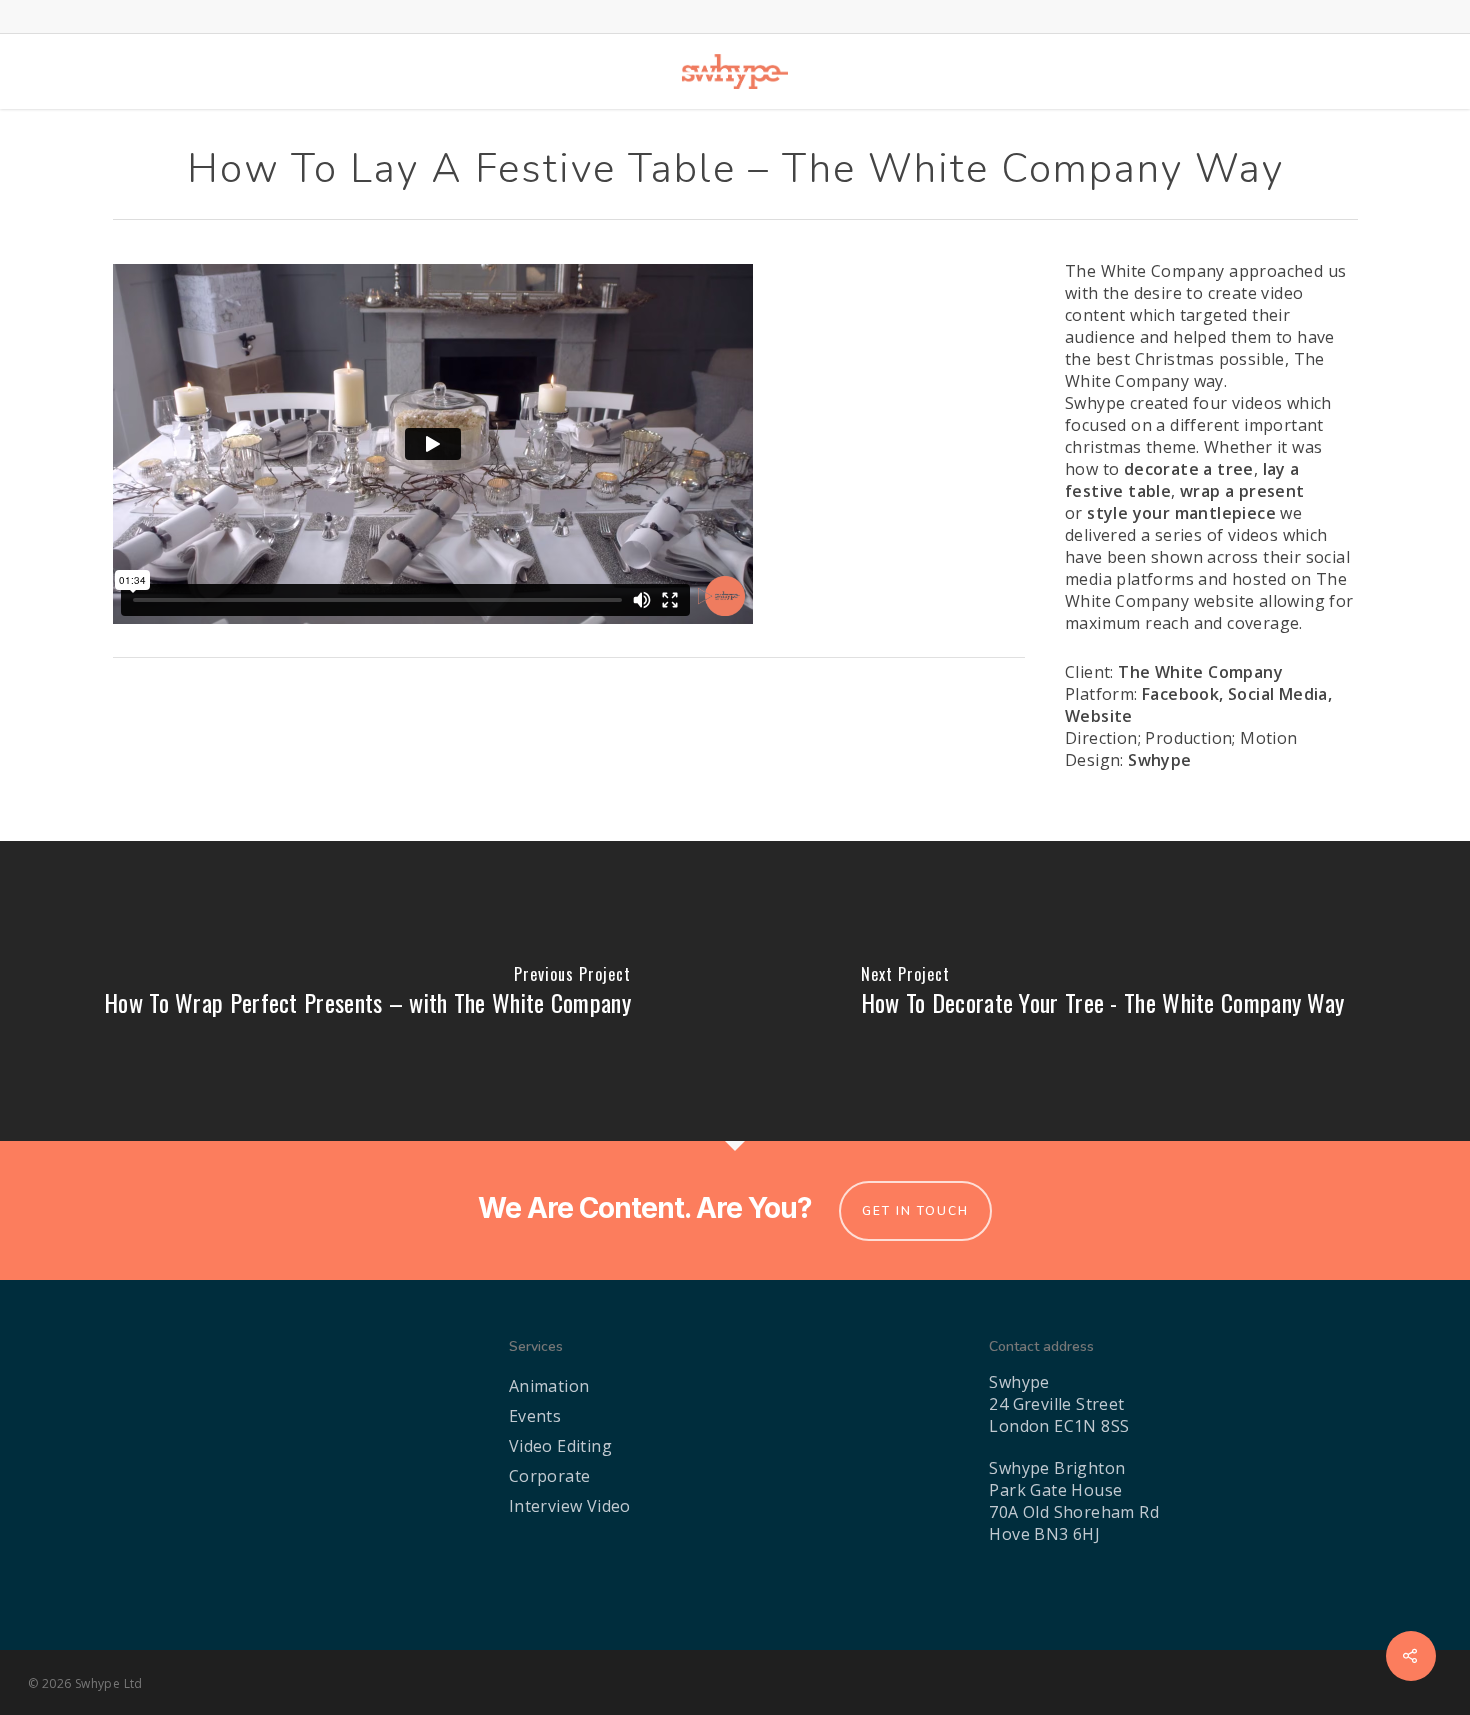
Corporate (550, 1476)
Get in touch (915, 1211)
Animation (549, 1386)
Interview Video (570, 1506)
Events (535, 1416)
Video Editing (560, 1446)
